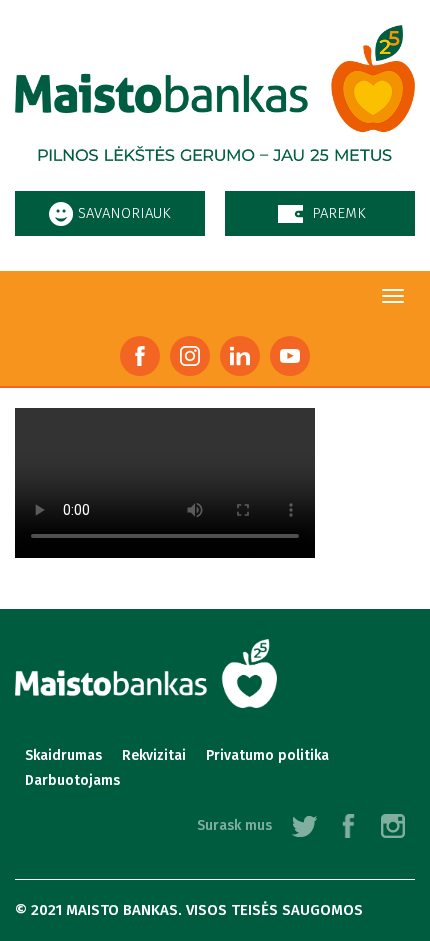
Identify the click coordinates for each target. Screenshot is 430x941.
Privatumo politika (267, 755)
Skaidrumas (63, 755)
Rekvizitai (154, 755)
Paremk (339, 213)
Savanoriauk (124, 213)
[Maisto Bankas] (215, 103)
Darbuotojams (72, 780)
